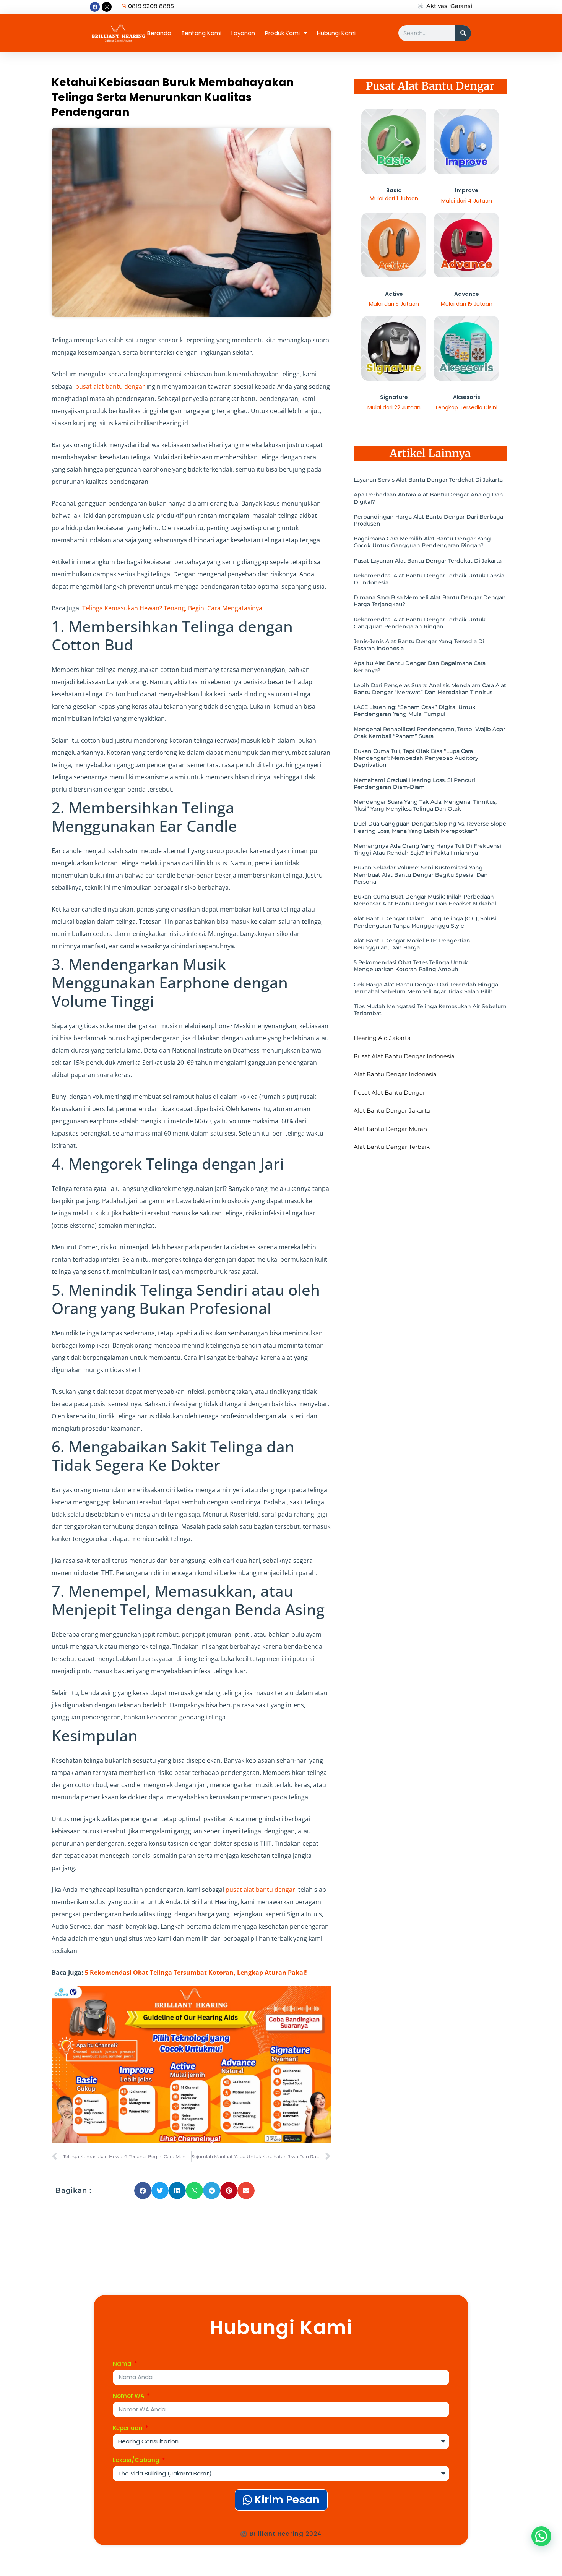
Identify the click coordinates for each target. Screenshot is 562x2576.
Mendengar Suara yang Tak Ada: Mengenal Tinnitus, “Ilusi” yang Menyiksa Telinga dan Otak (425, 805)
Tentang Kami (201, 33)
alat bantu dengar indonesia (395, 1074)
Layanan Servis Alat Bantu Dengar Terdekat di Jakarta (428, 480)
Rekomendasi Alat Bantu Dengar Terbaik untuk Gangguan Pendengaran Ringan (420, 623)
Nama (123, 2364)
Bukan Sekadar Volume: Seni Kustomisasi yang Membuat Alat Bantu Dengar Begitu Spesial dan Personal (421, 874)
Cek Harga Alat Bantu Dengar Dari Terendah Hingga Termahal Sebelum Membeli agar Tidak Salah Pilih (426, 988)
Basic (394, 190)
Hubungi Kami (336, 33)
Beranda (159, 33)
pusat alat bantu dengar (110, 386)
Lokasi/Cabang (137, 2461)
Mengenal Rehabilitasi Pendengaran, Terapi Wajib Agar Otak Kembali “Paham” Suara (430, 733)
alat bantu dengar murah (390, 1129)
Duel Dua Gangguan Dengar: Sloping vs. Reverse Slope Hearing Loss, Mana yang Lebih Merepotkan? (430, 827)
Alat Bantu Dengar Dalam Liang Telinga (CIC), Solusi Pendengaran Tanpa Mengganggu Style (425, 922)
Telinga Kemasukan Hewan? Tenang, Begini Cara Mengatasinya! (173, 608)
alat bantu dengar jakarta (392, 1110)
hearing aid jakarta (382, 1038)
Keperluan (128, 2428)
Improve (467, 190)
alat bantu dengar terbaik (392, 1147)
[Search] (463, 33)
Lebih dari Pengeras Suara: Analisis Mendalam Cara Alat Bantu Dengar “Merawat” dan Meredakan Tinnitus (430, 689)
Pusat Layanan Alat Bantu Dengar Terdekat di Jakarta (428, 561)
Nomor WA (129, 2396)
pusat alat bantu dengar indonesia (404, 1056)
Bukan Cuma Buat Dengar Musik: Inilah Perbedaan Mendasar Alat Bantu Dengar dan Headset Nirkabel (425, 900)
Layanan (243, 33)
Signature (394, 397)
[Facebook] (95, 7)
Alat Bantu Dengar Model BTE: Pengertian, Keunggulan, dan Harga (413, 944)
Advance (467, 294)
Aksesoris (467, 397)
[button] (143, 2191)
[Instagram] (107, 7)
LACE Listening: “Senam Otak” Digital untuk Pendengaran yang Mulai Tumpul (415, 711)
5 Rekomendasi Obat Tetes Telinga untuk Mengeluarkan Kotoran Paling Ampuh (411, 966)
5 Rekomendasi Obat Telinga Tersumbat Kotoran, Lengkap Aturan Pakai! (196, 1973)
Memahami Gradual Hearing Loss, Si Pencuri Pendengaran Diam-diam (414, 784)
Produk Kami (282, 33)
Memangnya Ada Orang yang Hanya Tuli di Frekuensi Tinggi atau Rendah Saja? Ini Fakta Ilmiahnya (427, 849)
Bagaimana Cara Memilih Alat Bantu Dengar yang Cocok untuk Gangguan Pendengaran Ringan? (422, 542)
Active (394, 294)
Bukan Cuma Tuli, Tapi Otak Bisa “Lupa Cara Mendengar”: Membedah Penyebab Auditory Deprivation (416, 758)
